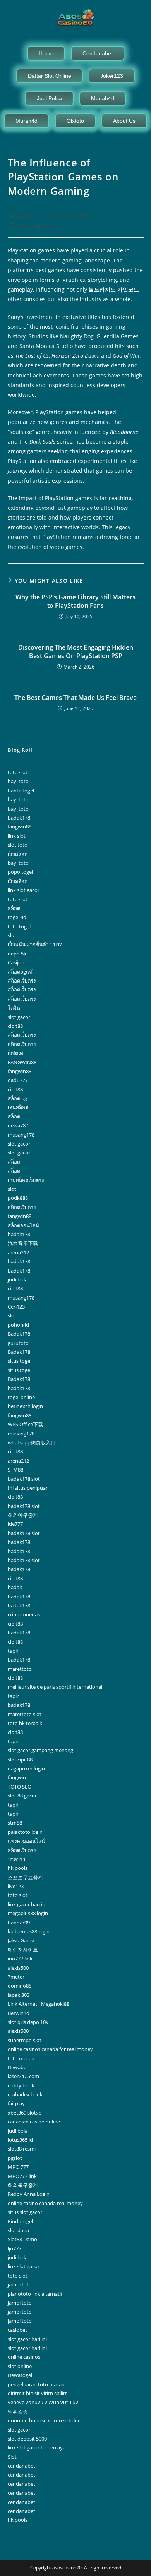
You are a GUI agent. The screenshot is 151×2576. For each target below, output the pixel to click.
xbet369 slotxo (25, 2113)
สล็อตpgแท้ (20, 972)
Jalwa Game (21, 1940)
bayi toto (18, 781)
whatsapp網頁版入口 (32, 1442)
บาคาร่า (16, 1859)
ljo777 (15, 2248)
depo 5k (17, 954)
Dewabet (18, 2067)
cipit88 (15, 1026)
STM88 (15, 1470)
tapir (13, 1651)
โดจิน (14, 1008)
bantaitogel (21, 791)
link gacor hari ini (27, 1904)
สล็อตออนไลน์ (23, 1225)
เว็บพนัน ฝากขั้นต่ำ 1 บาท (35, 944)
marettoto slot (25, 1714)
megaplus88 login (28, 1913)
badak (15, 1587)
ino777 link (20, 1959)
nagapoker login (26, 1768)
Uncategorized (38, 226)
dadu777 (18, 1080)
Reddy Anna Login (29, 2194)
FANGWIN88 (22, 1062)
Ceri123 (16, 1307)
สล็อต (14, 908)
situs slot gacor (25, 2212)
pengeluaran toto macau (36, 2384)
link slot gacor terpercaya (37, 2447)
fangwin (17, 1777)
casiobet (17, 2330)
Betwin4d (19, 2013)
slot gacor (19, 1017)
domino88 (20, 1986)
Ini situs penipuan (28, 1488)
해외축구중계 (23, 2185)
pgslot (15, 2158)
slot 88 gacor (22, 1796)
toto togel (19, 926)
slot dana (18, 2230)
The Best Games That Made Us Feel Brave (75, 698)
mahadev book (25, 2094)
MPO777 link (22, 2176)
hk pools (18, 1868)
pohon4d (18, 1325)
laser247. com (23, 2076)
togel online (21, 1397)
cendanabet (21, 2466)
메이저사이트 (23, 1950)
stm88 (15, 1823)
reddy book (21, 2085)
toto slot (18, 772)
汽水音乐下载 (23, 1243)
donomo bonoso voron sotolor (44, 2420)
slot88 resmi (22, 2149)
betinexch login (25, 1406)
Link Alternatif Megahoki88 (39, 2004)
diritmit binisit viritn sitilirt (37, 2393)
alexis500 (18, 1968)
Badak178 (19, 1334)
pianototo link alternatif (35, 2294)
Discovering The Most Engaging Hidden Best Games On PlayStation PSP (76, 652)
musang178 (21, 1135)
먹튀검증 (18, 2411)
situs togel (20, 1361)
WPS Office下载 (25, 1424)
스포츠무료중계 (25, 1877)
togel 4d (17, 917)
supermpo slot (25, 2040)
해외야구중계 (23, 1515)
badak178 (19, 818)
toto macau (21, 2058)
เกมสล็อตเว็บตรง (26, 1180)
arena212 (18, 1252)
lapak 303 (19, 1995)
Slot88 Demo (22, 2239)
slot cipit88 (20, 1760)
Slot (12, 2457)
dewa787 (18, 1125)
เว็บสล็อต (18, 854)
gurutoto (18, 1343)
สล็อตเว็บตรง (22, 981)
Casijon (16, 962)
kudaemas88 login (29, 1931)
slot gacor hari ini (27, 2339)
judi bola (18, 1279)
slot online (20, 2366)
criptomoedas (24, 1614)
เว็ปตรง (15, 1053)
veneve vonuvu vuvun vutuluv (43, 2402)
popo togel (20, 872)
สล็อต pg (17, 1098)
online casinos (24, 2357)
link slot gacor (24, 890)
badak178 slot (24, 1479)
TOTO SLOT (21, 1787)
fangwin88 (20, 827)
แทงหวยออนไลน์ (26, 1841)
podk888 (18, 1198)
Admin (27, 216)
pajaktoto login (25, 1832)
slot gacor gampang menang (40, 1750)
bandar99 (19, 1923)
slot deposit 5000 (27, 2439)
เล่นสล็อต (18, 1107)
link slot (17, 836)
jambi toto (20, 2284)
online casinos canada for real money (50, 2049)
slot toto (18, 845)
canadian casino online (34, 2122)
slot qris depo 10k (28, 2022)
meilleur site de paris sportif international (55, 1687)
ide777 (15, 1524)
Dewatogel (20, 2375)
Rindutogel (20, 2221)
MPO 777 (18, 2167)
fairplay (16, 2103)
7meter (16, 1977)
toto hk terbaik (25, 1723)
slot (12, 935)
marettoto (20, 1669)
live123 (16, 1886)
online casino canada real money (45, 2203)
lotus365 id (20, 2140)
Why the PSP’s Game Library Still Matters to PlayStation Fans (75, 601)
